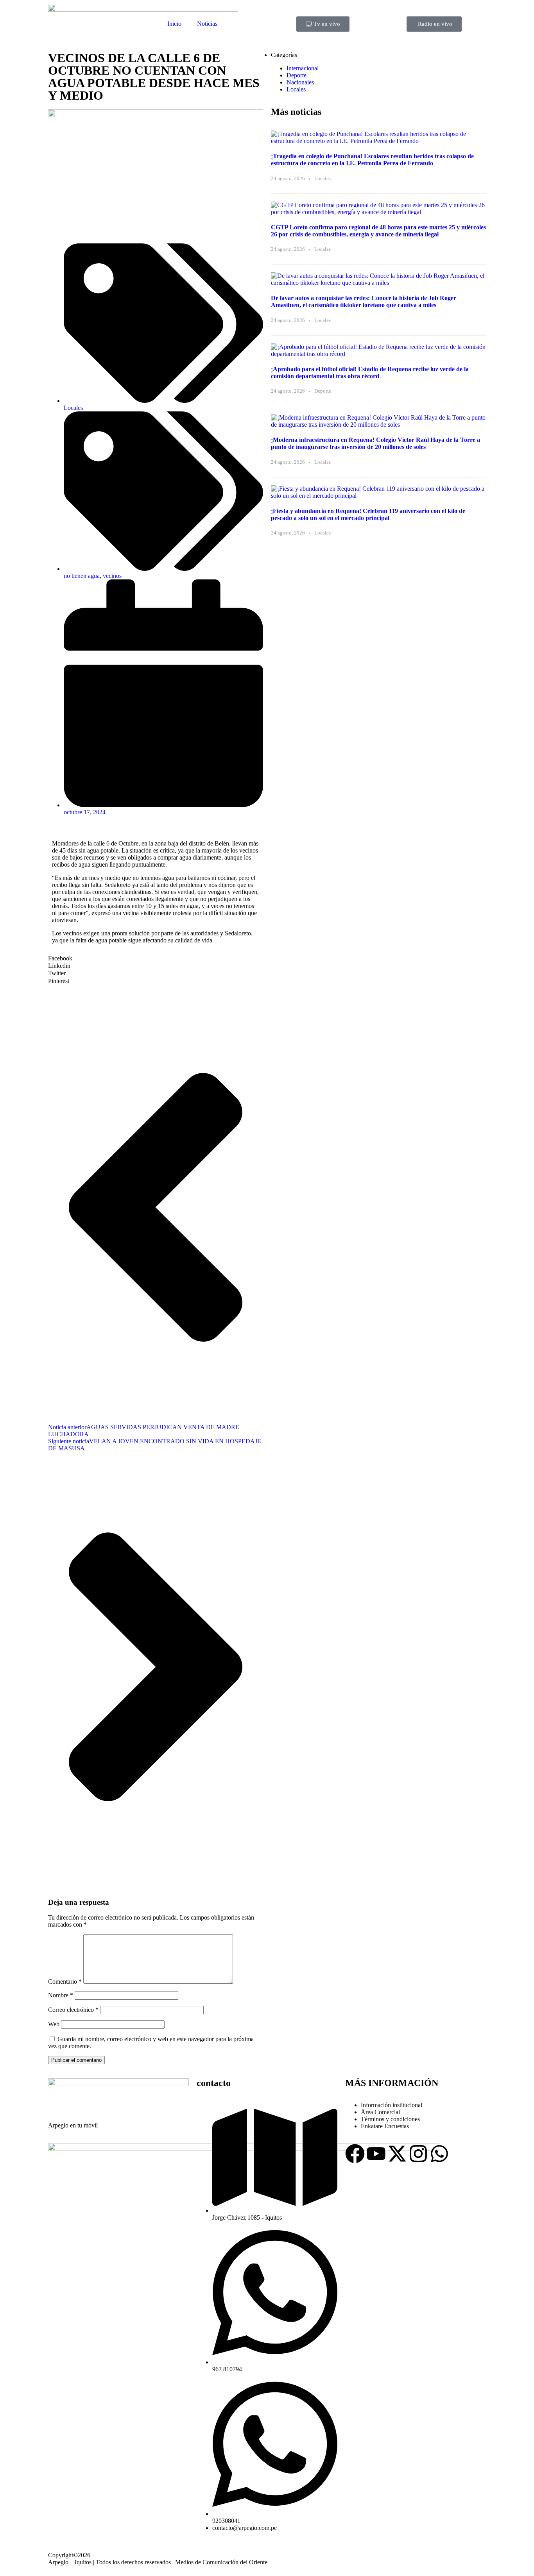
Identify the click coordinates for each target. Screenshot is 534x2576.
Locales (73, 408)
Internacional (303, 68)
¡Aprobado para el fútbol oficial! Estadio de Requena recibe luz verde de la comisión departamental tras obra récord (370, 373)
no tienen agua (82, 576)
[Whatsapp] (439, 2154)
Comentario (65, 1982)
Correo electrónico (73, 2010)
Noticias (207, 24)
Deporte (297, 75)
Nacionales (300, 82)
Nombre (61, 1995)
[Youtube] (376, 2154)
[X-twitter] (397, 2154)
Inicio (174, 24)
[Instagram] (418, 2154)
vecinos (112, 576)
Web (54, 2024)
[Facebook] (355, 2154)
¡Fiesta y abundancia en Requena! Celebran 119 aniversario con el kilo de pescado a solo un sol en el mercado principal (368, 514)
